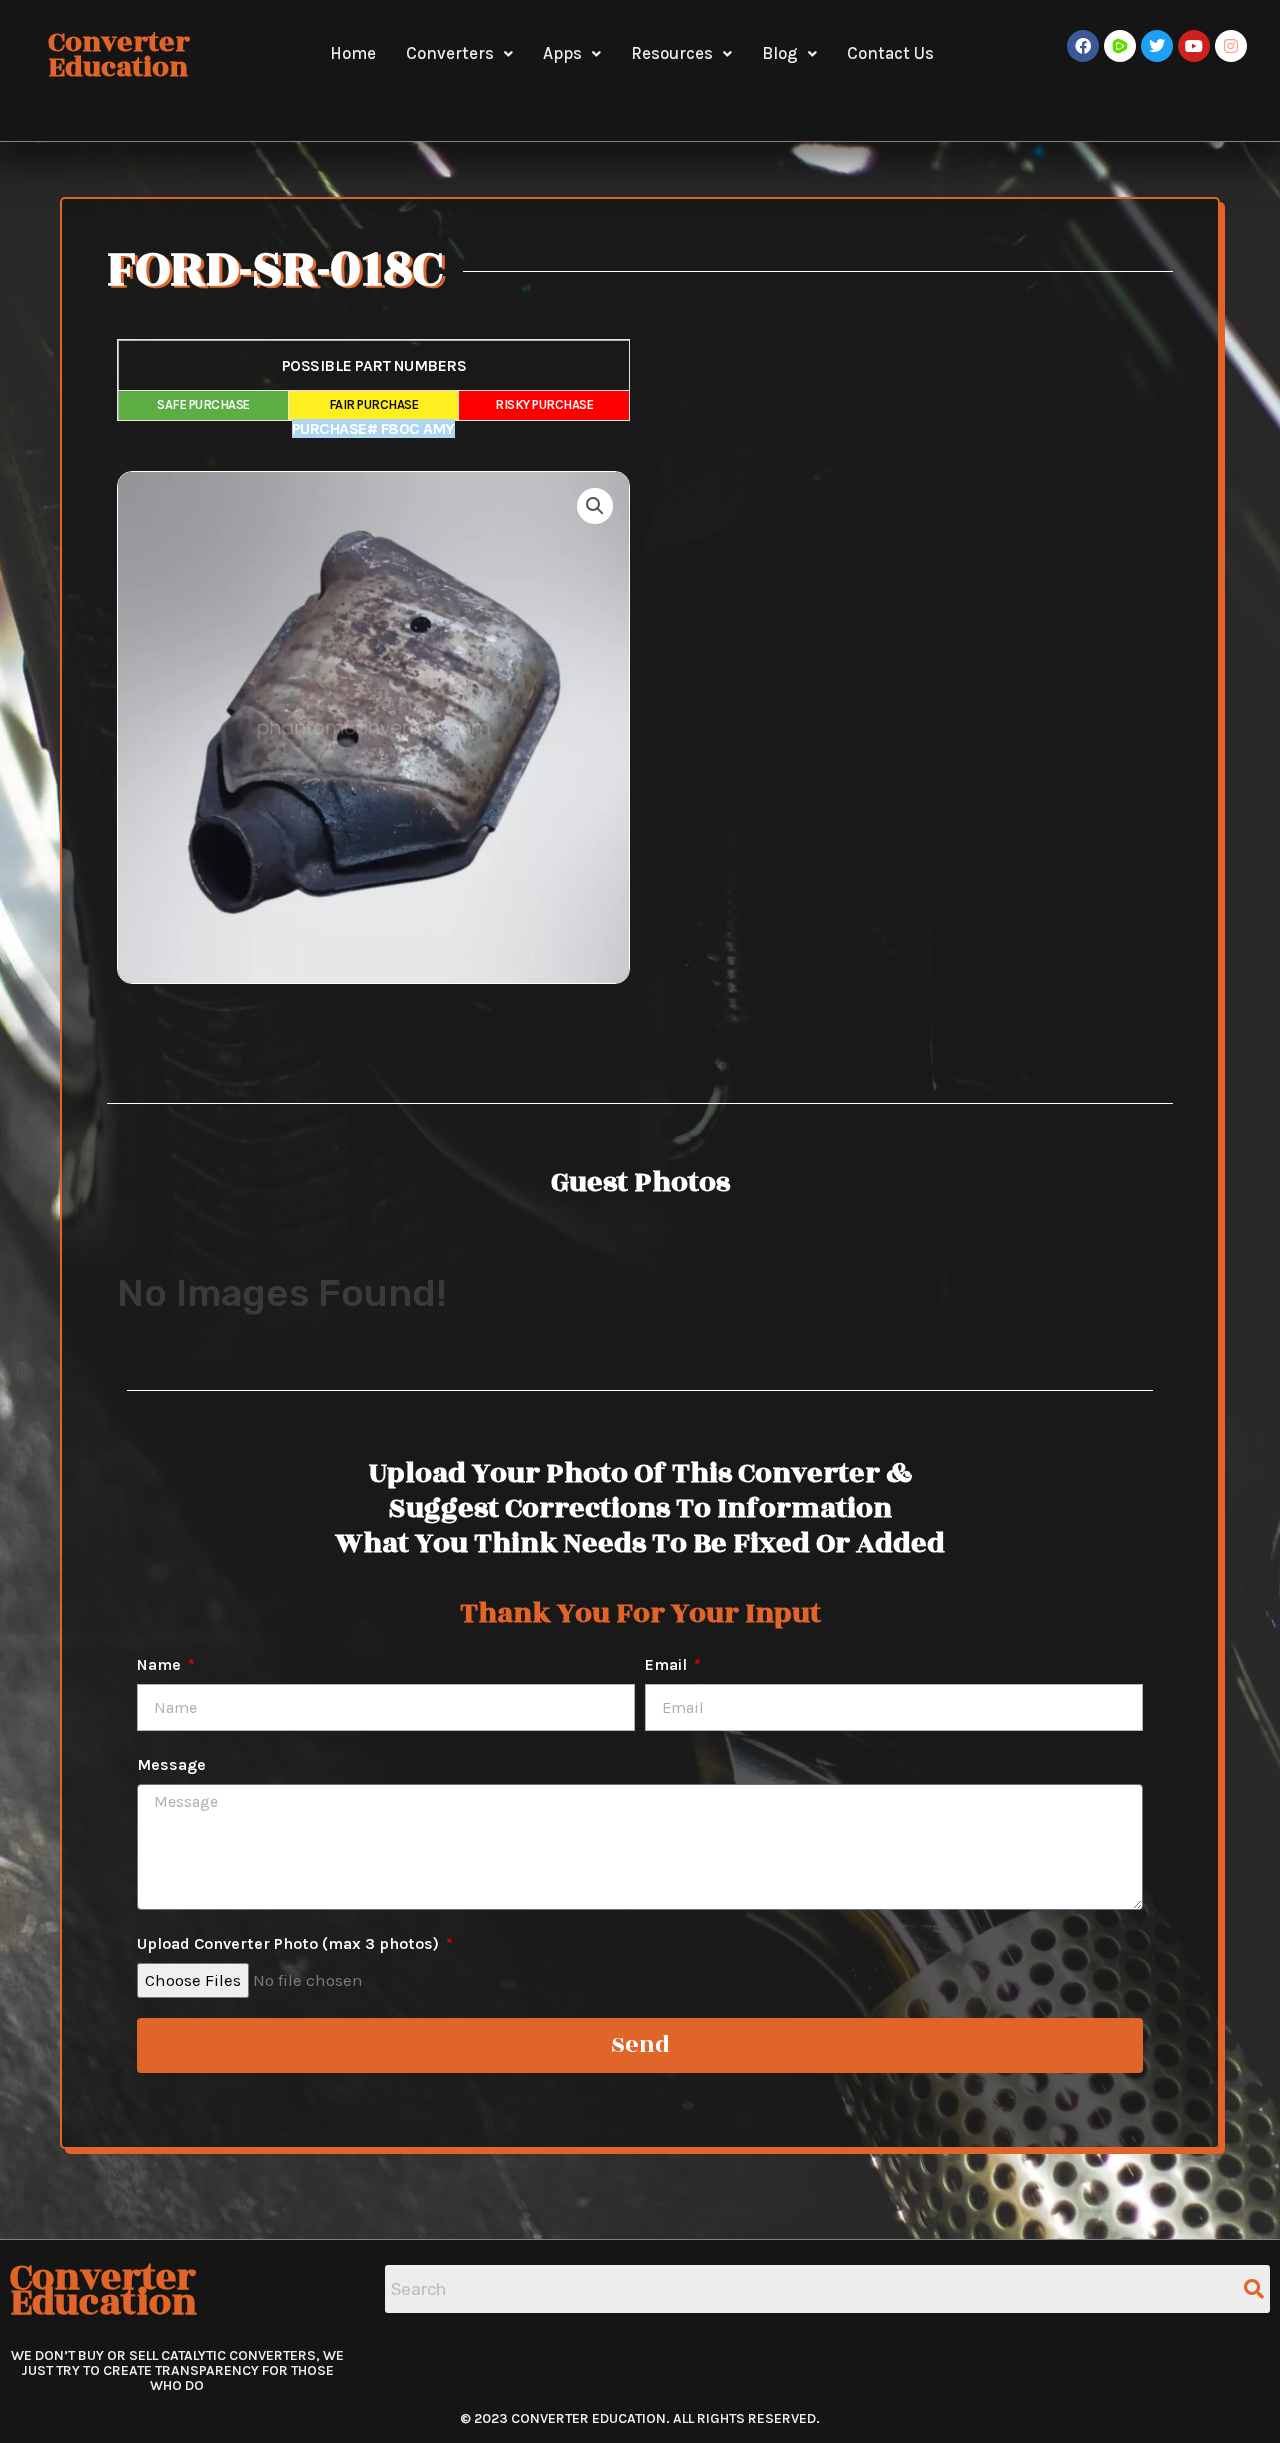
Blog (780, 53)
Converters (450, 53)
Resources (672, 53)
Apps (562, 53)
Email (668, 1664)
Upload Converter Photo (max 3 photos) (290, 1943)
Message (171, 1764)
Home (353, 53)
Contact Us (890, 53)
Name (161, 1664)
